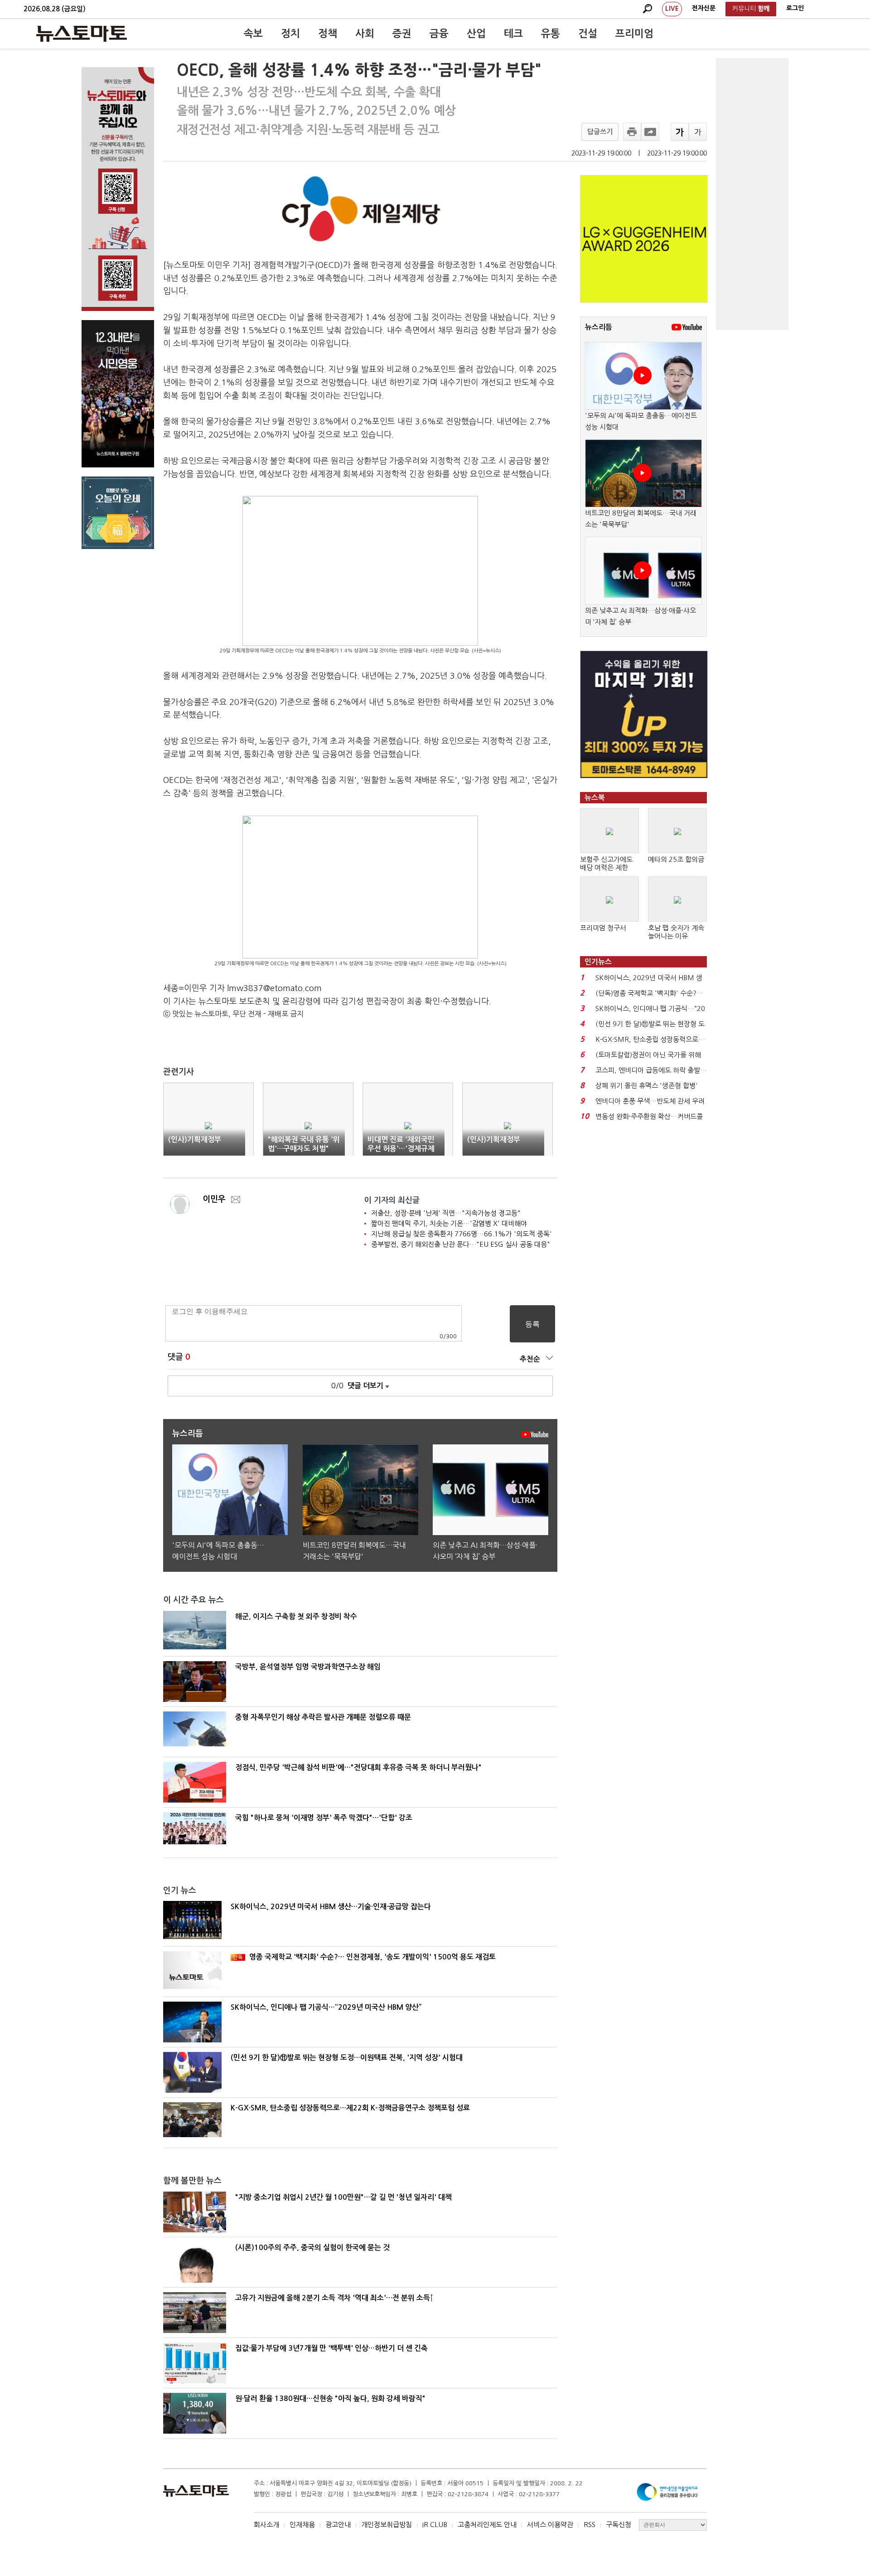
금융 (439, 34)
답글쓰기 (600, 132)
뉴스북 (595, 798)
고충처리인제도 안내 (487, 2525)
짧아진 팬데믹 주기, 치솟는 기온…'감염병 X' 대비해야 (449, 1223)
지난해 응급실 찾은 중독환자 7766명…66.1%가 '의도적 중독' (462, 1234)
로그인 (795, 8)
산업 (476, 34)
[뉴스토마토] (82, 34)
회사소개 (266, 2525)
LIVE (672, 9)
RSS (590, 2525)
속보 (253, 34)
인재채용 (302, 2525)
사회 (365, 34)
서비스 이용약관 (550, 2525)
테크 (513, 34)
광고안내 (338, 2525)
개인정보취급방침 (387, 2525)
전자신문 (704, 8)
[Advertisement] (752, 194)
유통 (551, 34)
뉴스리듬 (599, 327)
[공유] (650, 132)
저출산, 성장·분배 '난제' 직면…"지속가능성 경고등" (446, 1213)
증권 (402, 34)
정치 (290, 34)
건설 (588, 34)
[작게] (698, 132)
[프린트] (632, 132)
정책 (328, 34)
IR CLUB (435, 2525)
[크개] (680, 132)
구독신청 (619, 2525)
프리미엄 (634, 34)
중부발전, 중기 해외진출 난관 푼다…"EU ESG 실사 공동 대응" (461, 1244)
